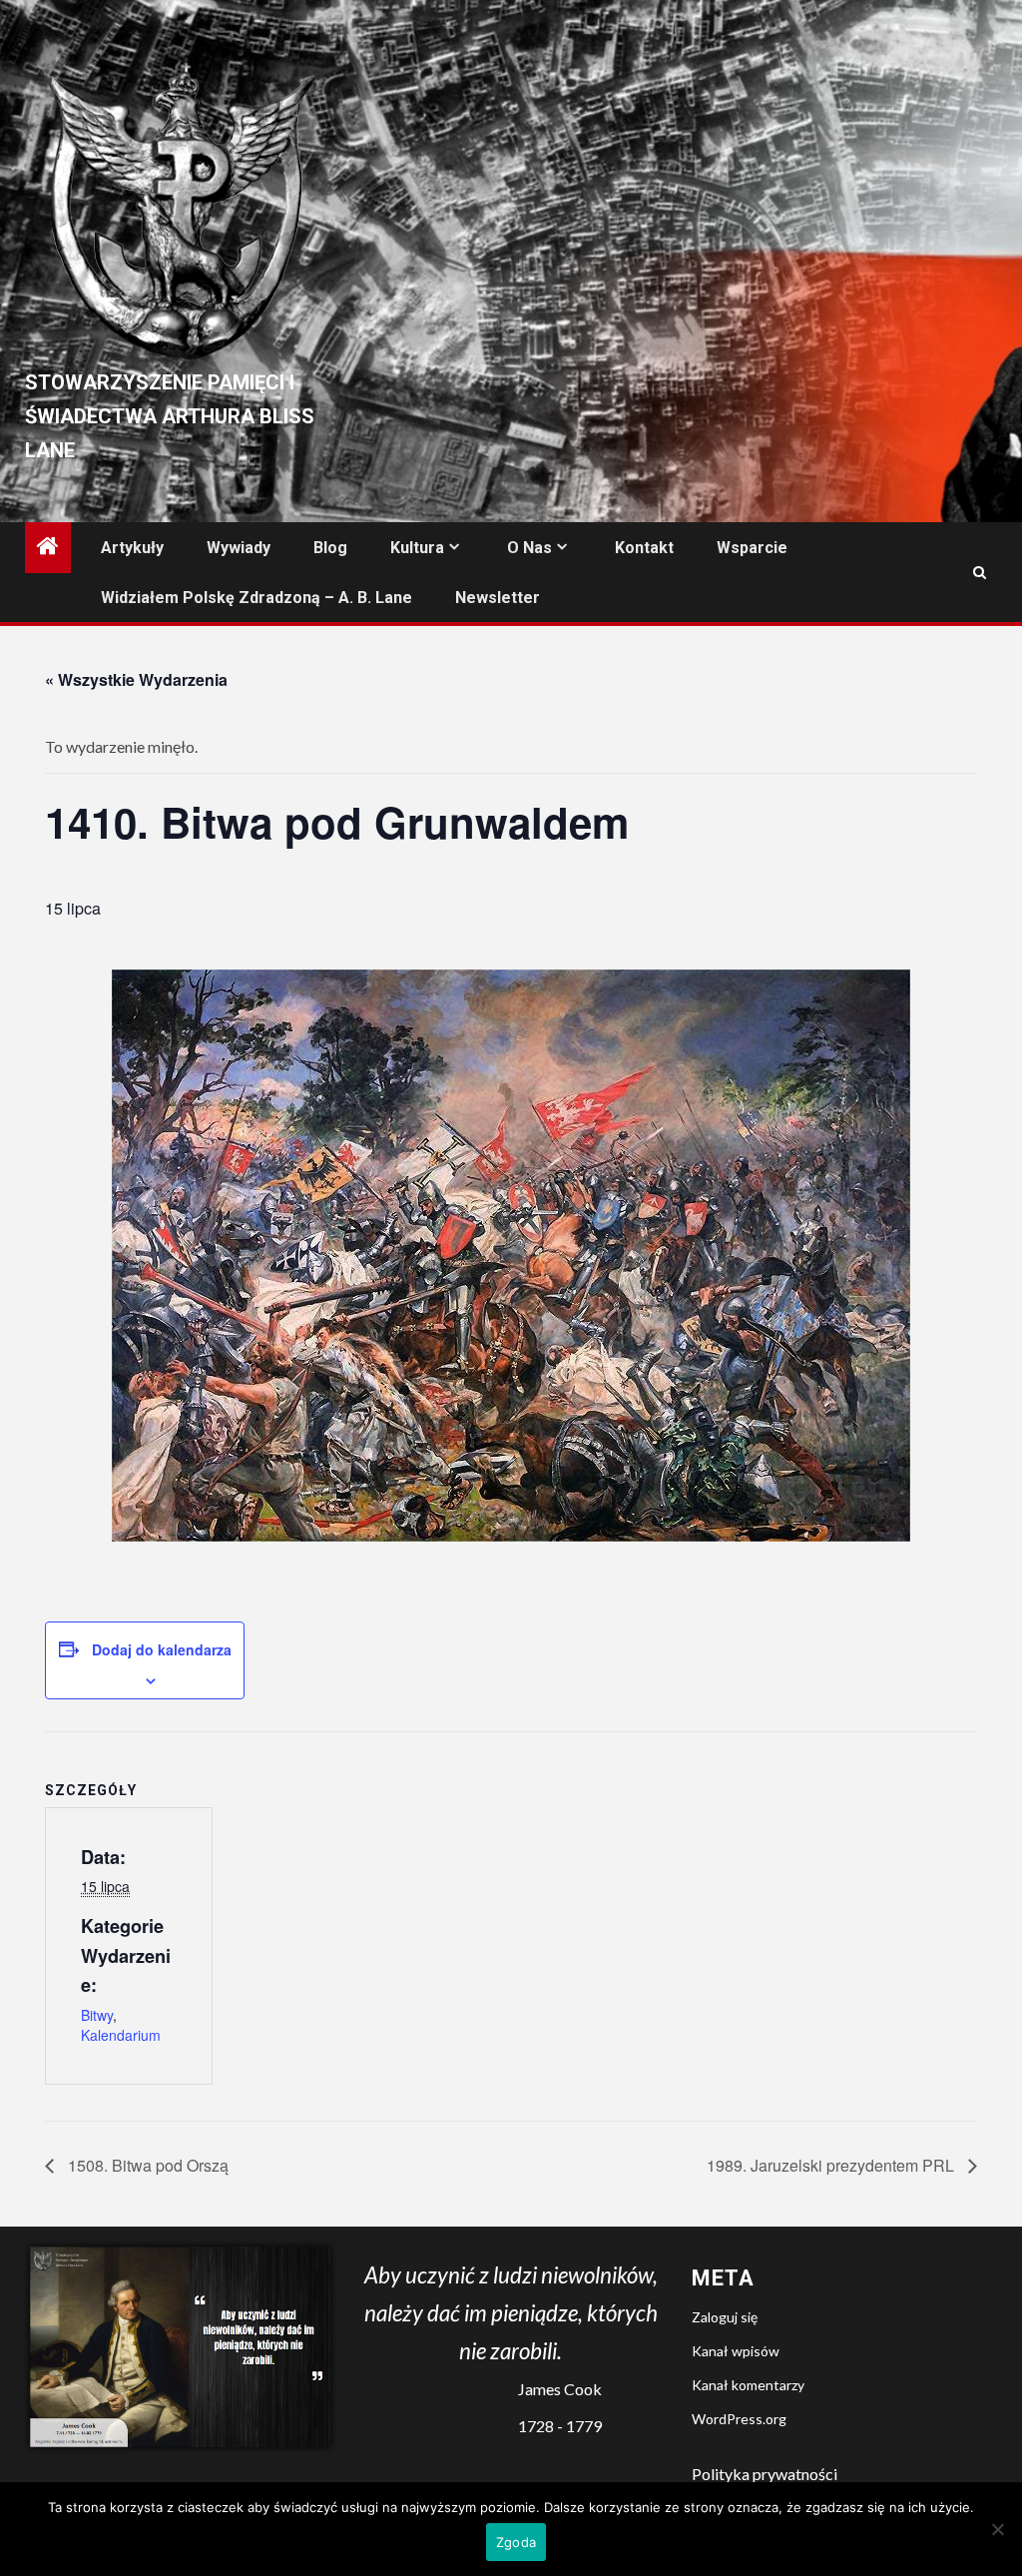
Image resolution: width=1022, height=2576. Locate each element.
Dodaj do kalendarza (162, 1649)
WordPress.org (739, 2419)
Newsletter (498, 598)
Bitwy (97, 2015)
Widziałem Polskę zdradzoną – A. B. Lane (256, 598)
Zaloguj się (725, 2317)
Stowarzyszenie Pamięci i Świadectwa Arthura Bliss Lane (170, 416)
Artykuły (132, 548)
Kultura (417, 548)
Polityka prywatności (765, 2474)
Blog (330, 548)
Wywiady (239, 548)
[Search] (980, 573)
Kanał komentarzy (748, 2385)
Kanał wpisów (736, 2351)
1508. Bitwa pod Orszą (146, 2165)
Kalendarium (121, 2035)
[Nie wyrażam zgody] (997, 2529)
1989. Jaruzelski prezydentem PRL (832, 2165)
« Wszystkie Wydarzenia (136, 679)
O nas (529, 548)
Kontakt (644, 548)
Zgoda (516, 2542)
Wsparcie (752, 548)
